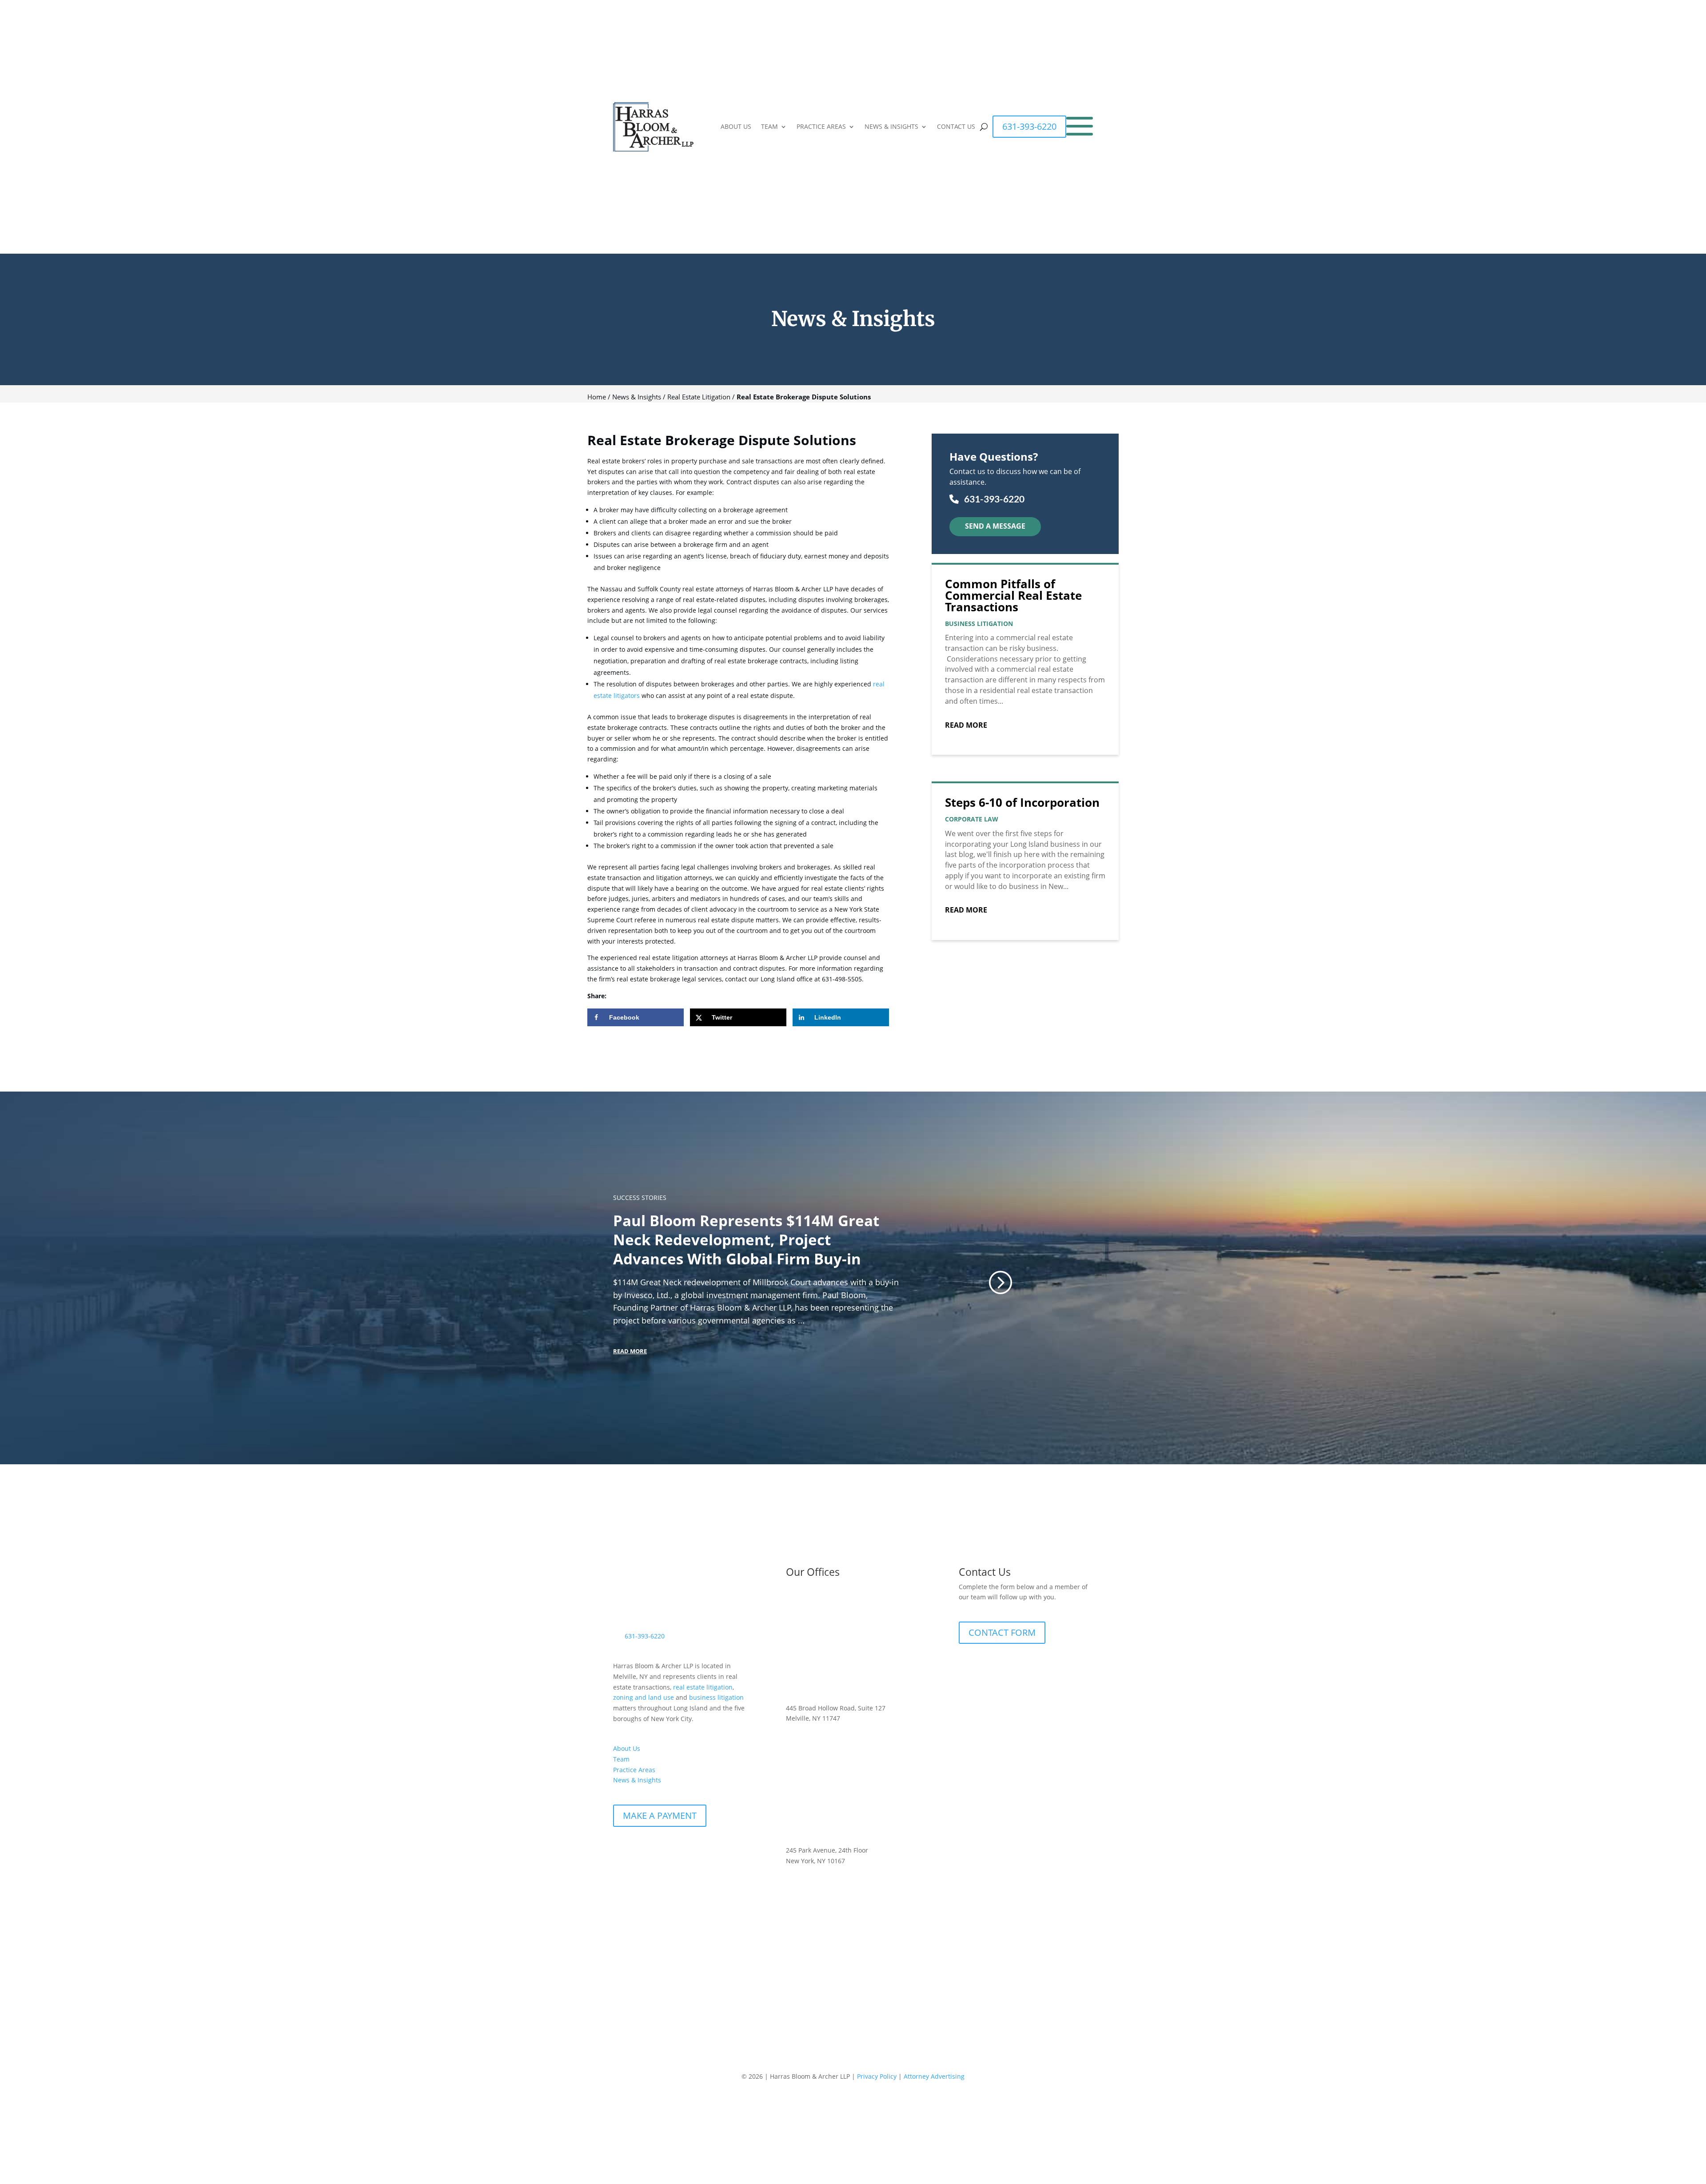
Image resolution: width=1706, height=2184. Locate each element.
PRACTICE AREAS (821, 127)
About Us (627, 1748)
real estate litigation (702, 1687)
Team (621, 1759)
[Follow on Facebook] (620, 1853)
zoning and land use (644, 1697)
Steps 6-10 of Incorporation (1022, 802)
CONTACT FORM (1002, 1632)
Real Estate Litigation (699, 397)
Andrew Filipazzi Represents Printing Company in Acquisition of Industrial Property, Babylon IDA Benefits (747, 1240)
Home (597, 397)
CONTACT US (956, 127)
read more (966, 725)
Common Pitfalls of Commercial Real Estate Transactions (1013, 595)
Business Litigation (979, 624)
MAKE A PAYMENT (660, 1815)
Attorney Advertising (934, 2076)
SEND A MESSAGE (995, 526)
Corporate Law (972, 819)
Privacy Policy (877, 2076)
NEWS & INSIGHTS (891, 127)
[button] (1000, 1282)
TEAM (769, 127)
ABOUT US (736, 127)
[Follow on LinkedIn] (638, 1853)
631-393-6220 (1029, 126)
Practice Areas (634, 1770)
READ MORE (630, 1351)
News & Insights (637, 397)
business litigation (716, 1697)
